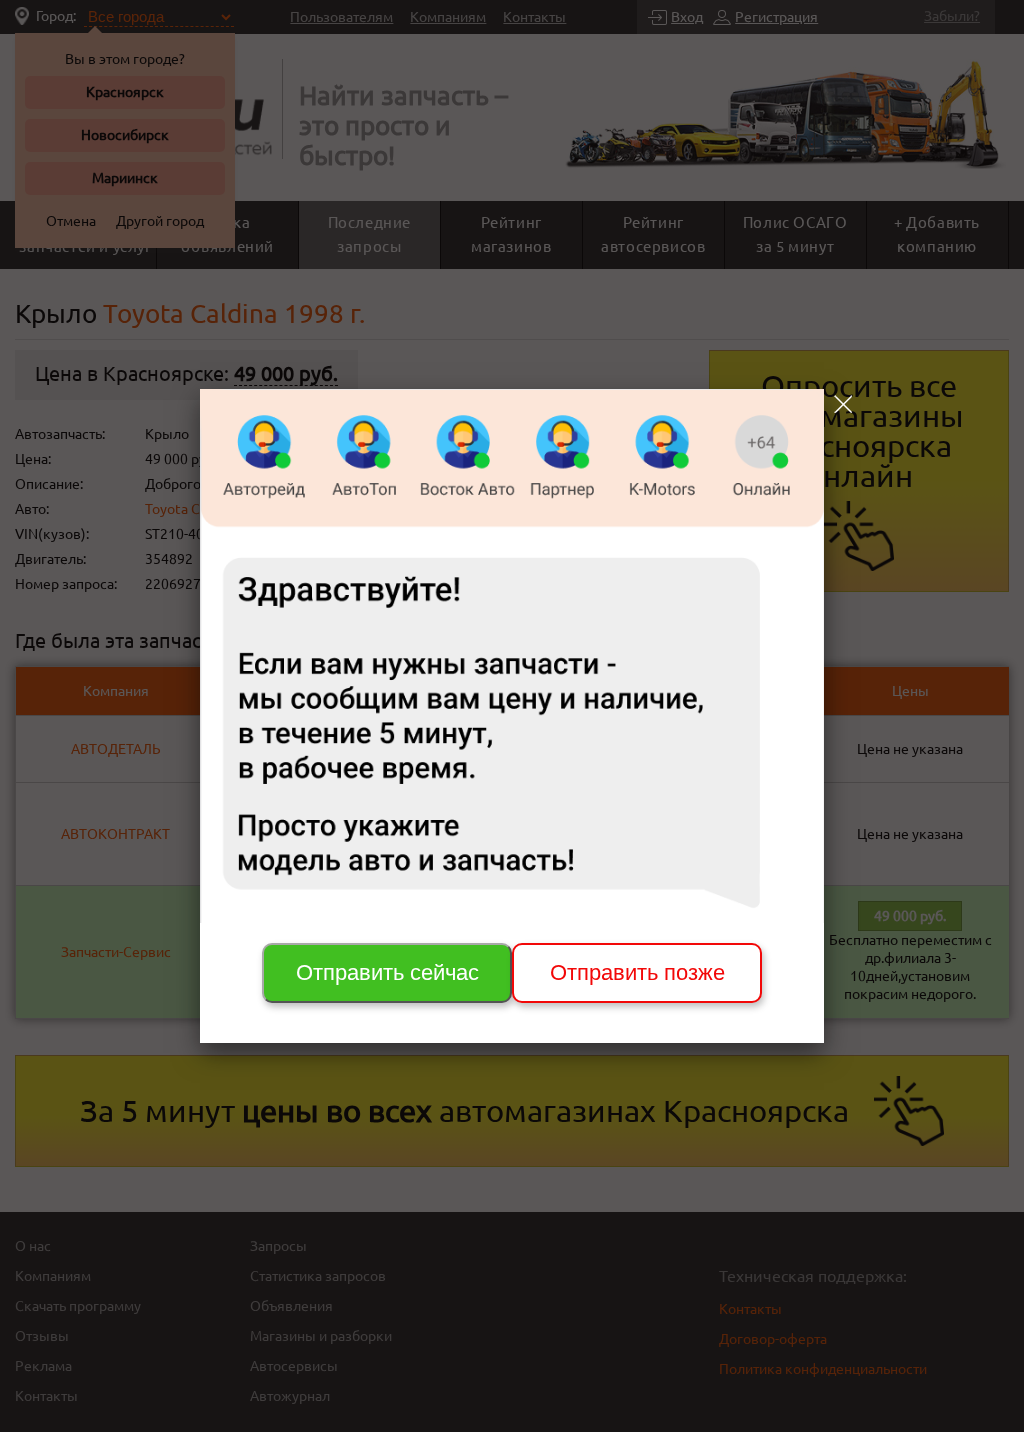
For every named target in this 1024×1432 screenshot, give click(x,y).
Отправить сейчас (387, 972)
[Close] (843, 404)
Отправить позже (637, 972)
